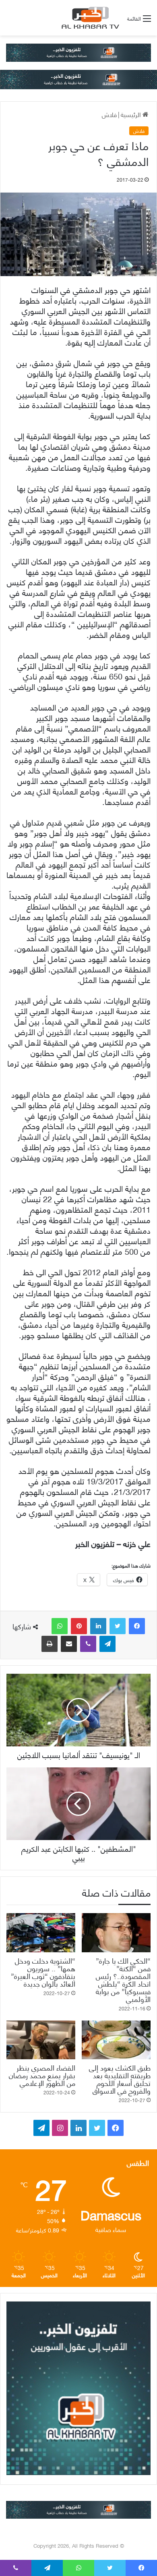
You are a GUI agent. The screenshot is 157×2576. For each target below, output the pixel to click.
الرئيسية (132, 114)
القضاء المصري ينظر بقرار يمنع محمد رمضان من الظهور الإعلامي (42, 2075)
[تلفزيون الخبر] (89, 18)
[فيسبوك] (137, 1626)
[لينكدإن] (98, 1626)
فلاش (109, 114)
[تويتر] (118, 1626)
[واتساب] (60, 1626)
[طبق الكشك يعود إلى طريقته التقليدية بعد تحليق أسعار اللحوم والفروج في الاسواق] (116, 2040)
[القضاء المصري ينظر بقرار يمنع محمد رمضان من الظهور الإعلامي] (41, 2040)
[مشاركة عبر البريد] (69, 1644)
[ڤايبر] (88, 1644)
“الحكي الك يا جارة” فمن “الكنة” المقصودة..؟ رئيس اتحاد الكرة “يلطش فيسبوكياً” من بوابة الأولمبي (123, 1979)
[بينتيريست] (79, 1626)
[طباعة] (50, 1644)
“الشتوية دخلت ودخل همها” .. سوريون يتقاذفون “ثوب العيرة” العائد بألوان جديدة (43, 1972)
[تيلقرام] (107, 1644)
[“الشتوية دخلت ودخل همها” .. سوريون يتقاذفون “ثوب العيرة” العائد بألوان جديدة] (41, 1933)
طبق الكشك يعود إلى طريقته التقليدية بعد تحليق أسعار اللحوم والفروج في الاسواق (120, 2079)
